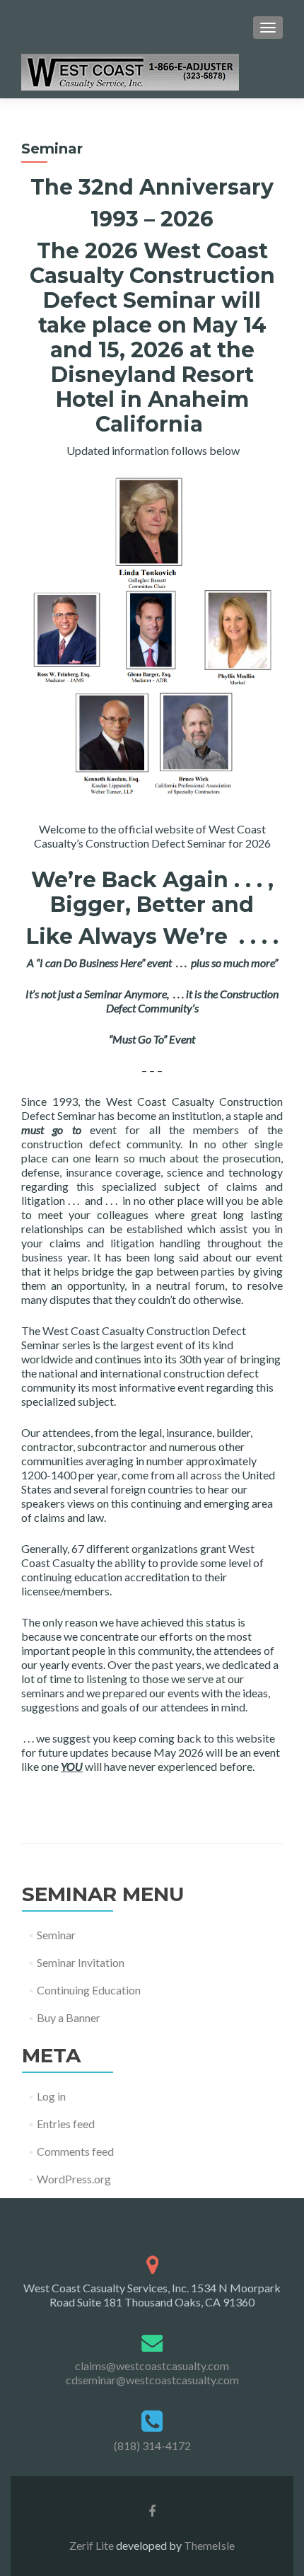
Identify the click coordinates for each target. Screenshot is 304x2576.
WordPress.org (74, 2179)
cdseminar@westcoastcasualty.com (152, 2380)
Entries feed (66, 2124)
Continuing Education (89, 1990)
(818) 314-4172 (152, 2445)
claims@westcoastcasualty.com (152, 2366)
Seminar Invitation (81, 1962)
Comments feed (75, 2151)
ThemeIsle (209, 2545)
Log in (51, 2096)
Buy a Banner (69, 2017)
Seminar (56, 1935)
